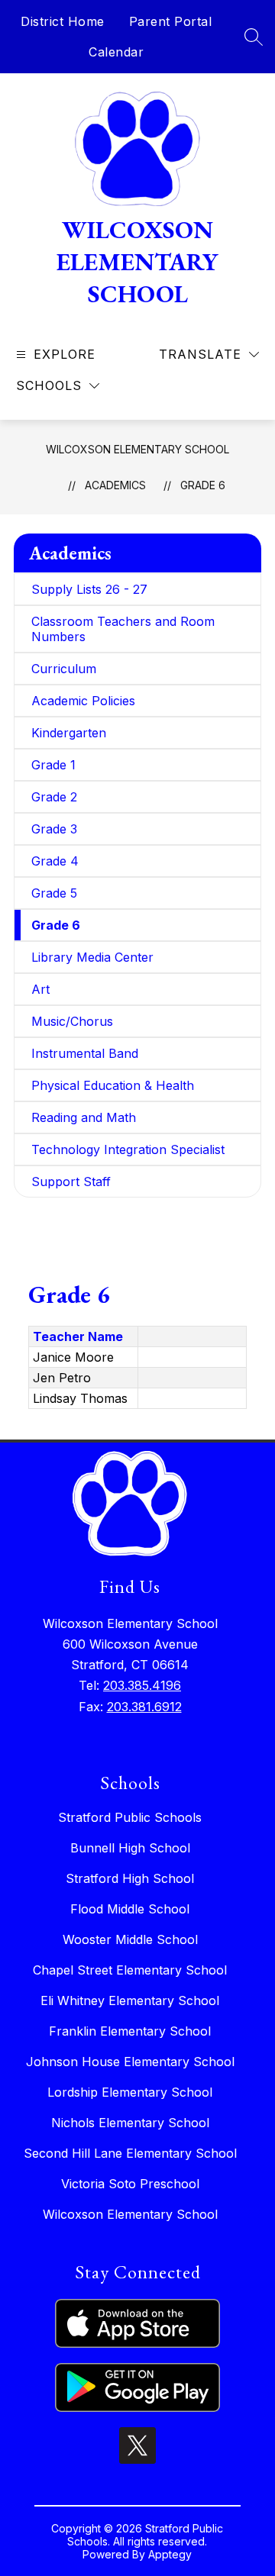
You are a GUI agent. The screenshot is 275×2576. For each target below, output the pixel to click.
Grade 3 (54, 829)
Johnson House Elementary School (130, 2062)
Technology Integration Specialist (128, 1149)
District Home (63, 21)
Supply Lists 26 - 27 (89, 589)
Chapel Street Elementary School (130, 1970)
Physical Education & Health (113, 1085)
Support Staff (71, 1182)
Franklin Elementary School (130, 2031)
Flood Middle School (130, 1909)
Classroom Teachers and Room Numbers (123, 629)
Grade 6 (203, 485)
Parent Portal (171, 21)
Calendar (116, 52)
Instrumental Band (85, 1053)
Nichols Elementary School (130, 2123)
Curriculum (64, 669)
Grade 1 (53, 765)
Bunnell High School (130, 1848)
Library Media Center (92, 957)
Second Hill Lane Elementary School (130, 2153)
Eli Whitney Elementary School (130, 2001)
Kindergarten (69, 733)
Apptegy (170, 2554)
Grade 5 (54, 893)
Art (40, 989)
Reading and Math (84, 1117)
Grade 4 (55, 861)
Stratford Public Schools (130, 1817)
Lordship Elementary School (130, 2092)
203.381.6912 (144, 1707)
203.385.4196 (142, 1685)
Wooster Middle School (130, 1939)
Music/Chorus (72, 1021)
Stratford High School (130, 1878)
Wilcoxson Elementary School (137, 449)
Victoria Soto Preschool (130, 2184)
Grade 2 (54, 797)
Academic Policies (83, 701)
